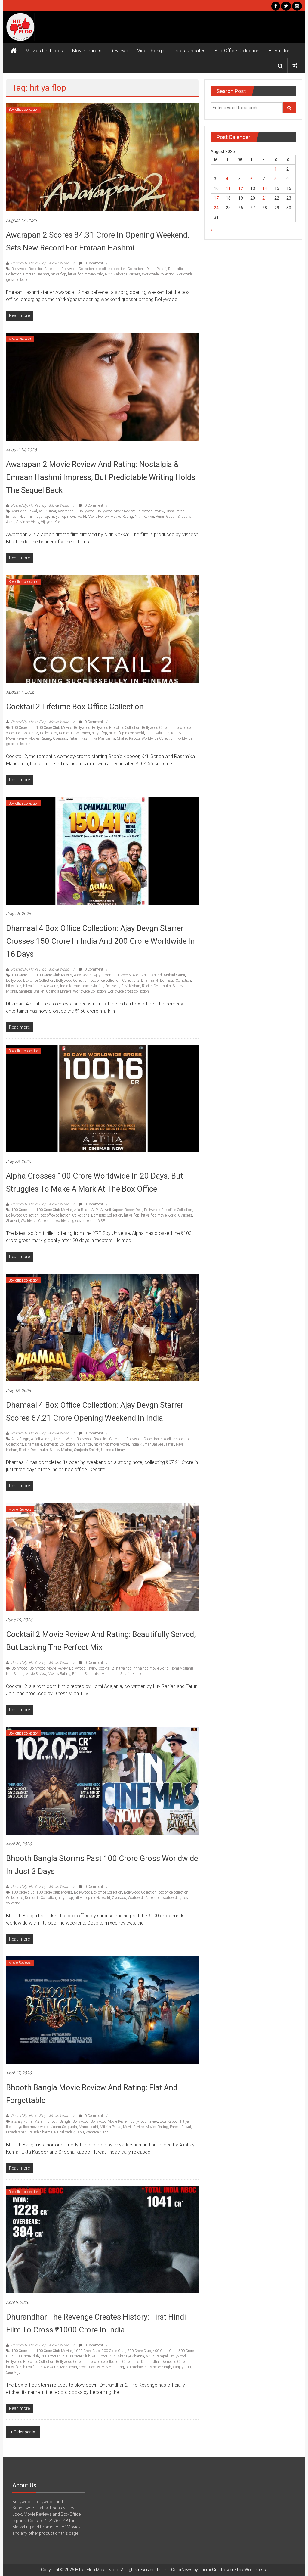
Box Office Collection (237, 51)
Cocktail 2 (30, 733)
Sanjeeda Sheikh (32, 991)
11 (228, 188)
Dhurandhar (150, 2362)
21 (265, 198)
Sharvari (12, 1221)
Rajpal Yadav (64, 2132)
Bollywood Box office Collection (35, 269)
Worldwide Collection (158, 274)
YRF (102, 1221)
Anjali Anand (152, 975)
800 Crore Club (78, 2356)
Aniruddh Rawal (24, 511)
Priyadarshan (16, 2132)
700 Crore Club (53, 2356)
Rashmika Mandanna (98, 738)
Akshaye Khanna (131, 2356)
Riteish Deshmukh (156, 986)
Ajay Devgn (83, 975)
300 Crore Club (139, 2351)
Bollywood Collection (78, 269)
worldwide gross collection (128, 991)
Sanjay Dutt (182, 2367)
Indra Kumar (70, 986)
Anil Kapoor (114, 1210)
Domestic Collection (74, 733)
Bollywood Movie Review (115, 511)
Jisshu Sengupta (64, 2127)
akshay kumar (22, 2121)
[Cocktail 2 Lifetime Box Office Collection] (102, 629)
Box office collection (24, 110)
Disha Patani (156, 269)
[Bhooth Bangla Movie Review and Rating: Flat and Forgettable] (102, 2010)
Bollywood (87, 511)
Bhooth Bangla (59, 2121)
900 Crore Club (104, 2356)
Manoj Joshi (88, 2127)
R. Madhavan (136, 2367)
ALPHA (97, 1210)
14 (265, 188)
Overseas (133, 274)
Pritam (74, 738)
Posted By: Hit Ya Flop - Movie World (40, 263)
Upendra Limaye (59, 991)
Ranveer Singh (160, 2367)
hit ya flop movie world (86, 274)
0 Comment (93, 263)
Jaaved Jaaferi (92, 986)
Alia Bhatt (82, 1210)
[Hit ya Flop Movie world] (14, 51)
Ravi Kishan (131, 986)
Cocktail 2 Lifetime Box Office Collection (75, 707)
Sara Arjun (14, 2372)
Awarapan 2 (67, 511)
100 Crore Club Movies (54, 728)
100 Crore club (23, 728)
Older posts (24, 2432)
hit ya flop (59, 274)
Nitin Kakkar (115, 274)
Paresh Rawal (180, 2127)
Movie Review (98, 517)
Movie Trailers (87, 51)
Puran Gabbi (166, 517)
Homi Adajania (158, 733)
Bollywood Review (150, 511)
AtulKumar (47, 511)
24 (216, 208)
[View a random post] (295, 66)
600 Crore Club (27, 2356)
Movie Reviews (20, 339)
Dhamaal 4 (150, 980)
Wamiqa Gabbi (98, 2132)
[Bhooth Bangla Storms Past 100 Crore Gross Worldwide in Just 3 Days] (102, 1780)
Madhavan (69, 2367)
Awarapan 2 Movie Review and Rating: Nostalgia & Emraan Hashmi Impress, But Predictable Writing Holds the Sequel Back (101, 477)
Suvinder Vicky (28, 522)
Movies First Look (44, 51)
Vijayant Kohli (52, 522)
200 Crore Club (114, 2351)
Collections (136, 269)
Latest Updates (189, 51)
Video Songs (151, 51)
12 (241, 188)
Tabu (80, 2132)
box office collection (111, 269)
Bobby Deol (133, 1210)
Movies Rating (122, 517)
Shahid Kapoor (128, 738)
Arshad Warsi (174, 975)
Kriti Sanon (180, 733)
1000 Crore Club (87, 2351)
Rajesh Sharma (40, 2132)
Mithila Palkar (111, 2127)
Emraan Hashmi (36, 274)
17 (216, 198)
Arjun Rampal (157, 2356)
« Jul (215, 230)
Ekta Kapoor (169, 2121)
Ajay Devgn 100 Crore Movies (117, 975)
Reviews (119, 51)
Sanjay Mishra (61, 1450)
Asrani (40, 2121)
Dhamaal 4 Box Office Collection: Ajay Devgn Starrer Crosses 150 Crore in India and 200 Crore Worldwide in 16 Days (100, 941)
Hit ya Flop (279, 51)
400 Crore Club (165, 2351)
